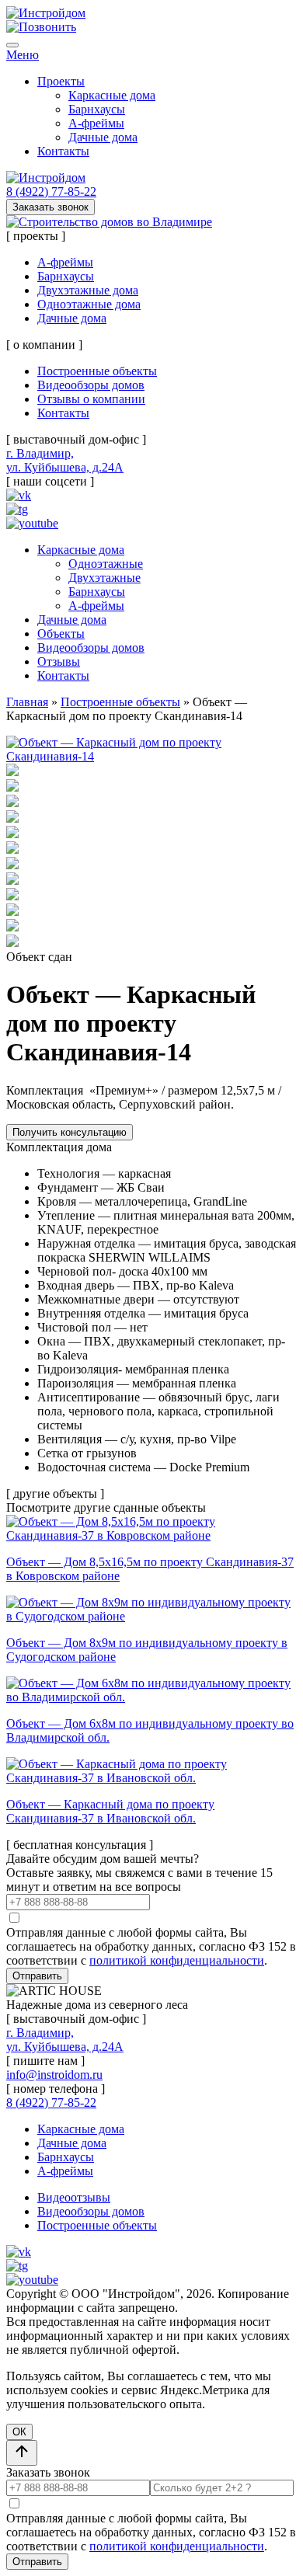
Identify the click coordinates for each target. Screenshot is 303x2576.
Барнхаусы (97, 109)
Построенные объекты (97, 371)
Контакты (63, 151)
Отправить (37, 1976)
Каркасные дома (112, 95)
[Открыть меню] (12, 45)
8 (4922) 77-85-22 (51, 191)
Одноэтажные (106, 564)
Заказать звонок (50, 207)
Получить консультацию (70, 1132)
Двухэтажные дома (88, 290)
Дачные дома (103, 137)
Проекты (61, 81)
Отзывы (59, 661)
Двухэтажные (104, 578)
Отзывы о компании (91, 399)
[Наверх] (22, 2453)
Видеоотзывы (74, 2197)
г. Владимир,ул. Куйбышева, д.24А (65, 460)
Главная (27, 702)
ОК (19, 2432)
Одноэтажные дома (89, 304)
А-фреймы (96, 123)
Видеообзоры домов (91, 385)
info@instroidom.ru (54, 2075)
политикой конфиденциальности (177, 1960)
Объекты (61, 634)
